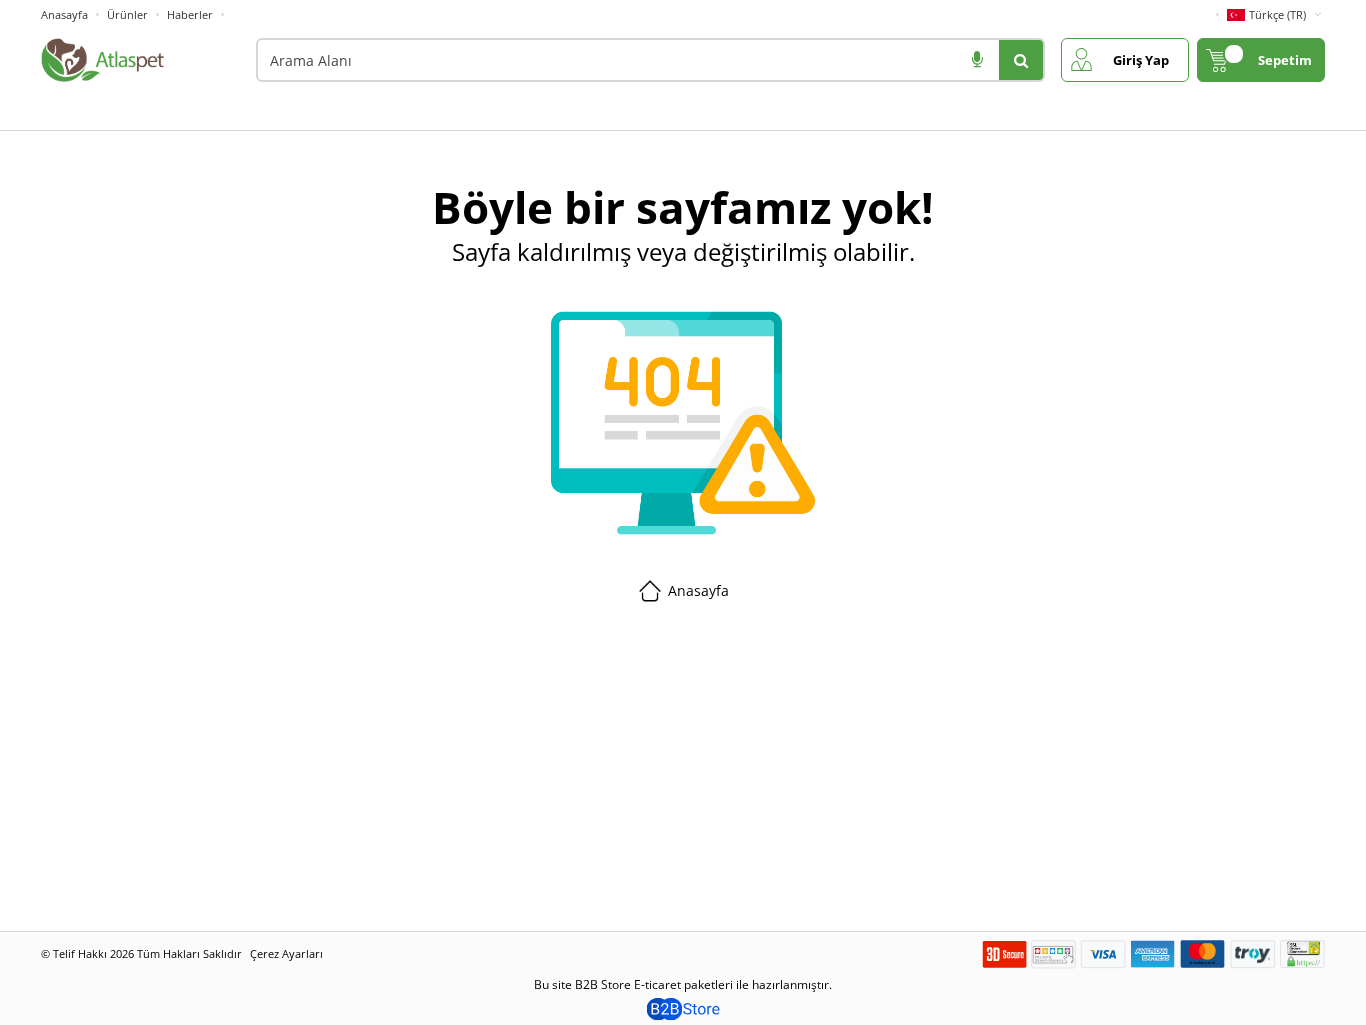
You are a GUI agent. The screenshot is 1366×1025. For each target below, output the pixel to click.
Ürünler (127, 14)
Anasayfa (64, 14)
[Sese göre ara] (977, 60)
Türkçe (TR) (1277, 14)
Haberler (190, 15)
